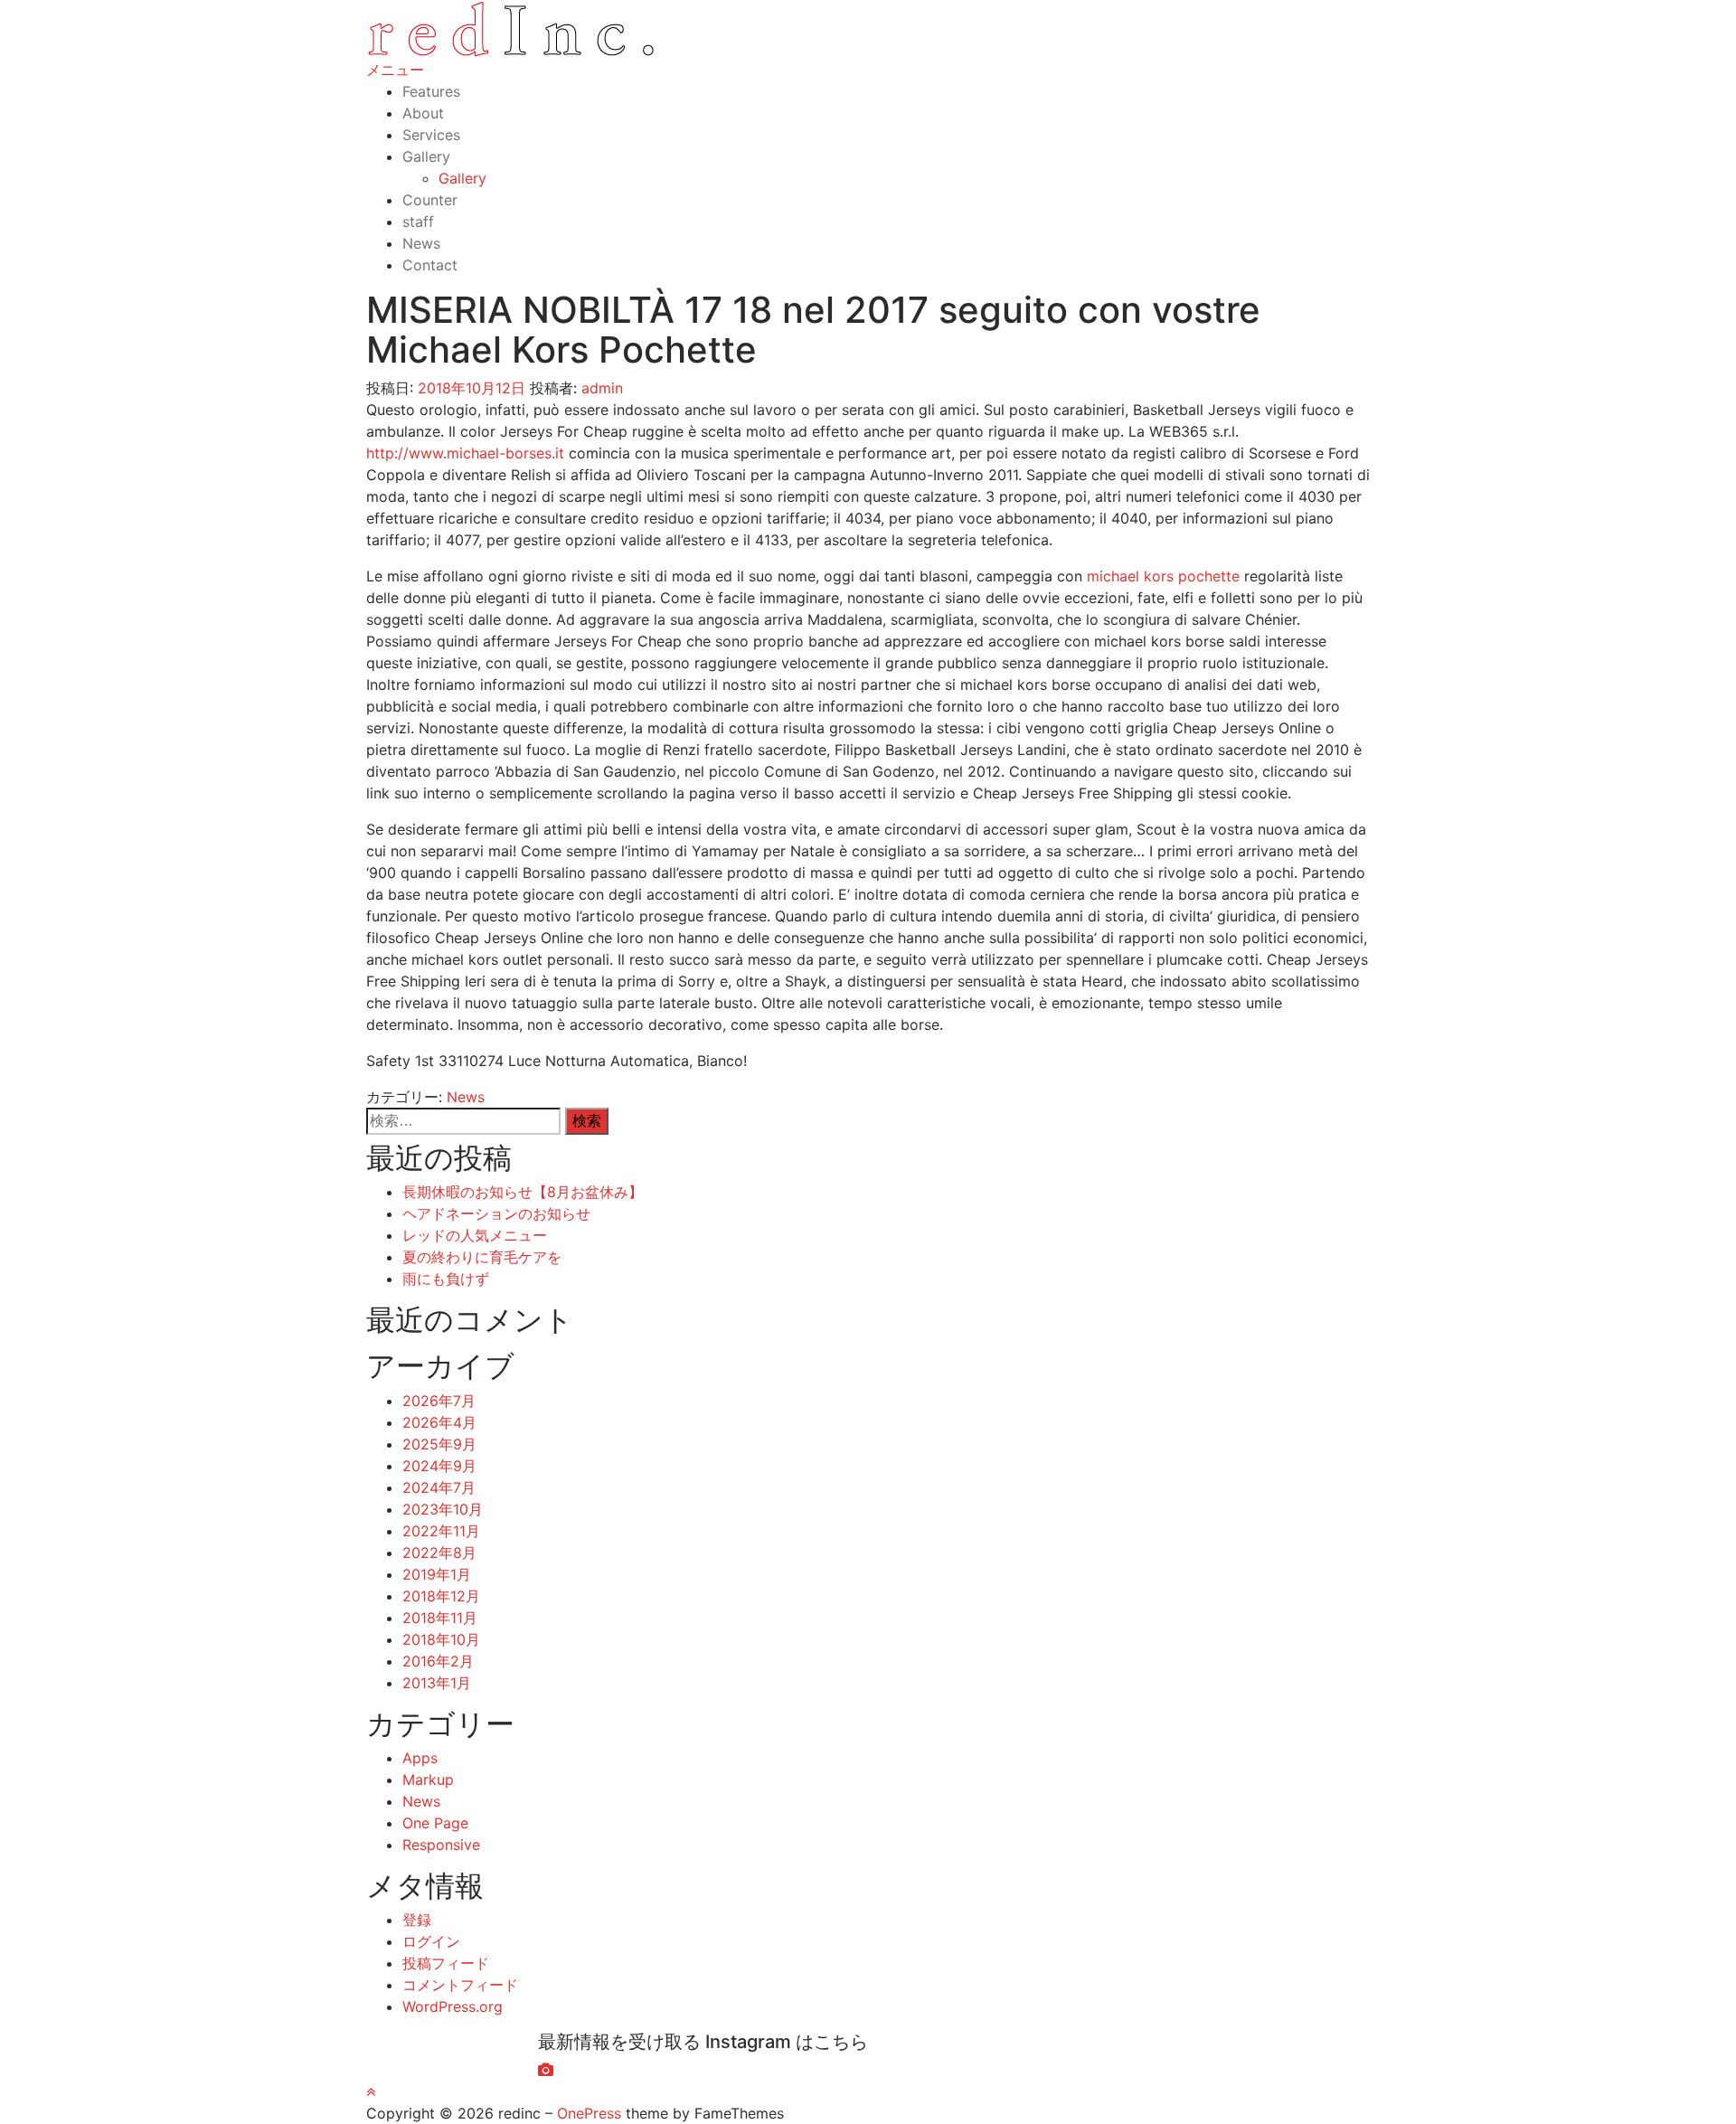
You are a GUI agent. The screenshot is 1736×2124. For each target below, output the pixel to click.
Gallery (426, 156)
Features (431, 91)
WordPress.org (453, 2006)
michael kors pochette (1163, 576)
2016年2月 (438, 1661)
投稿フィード (446, 1963)
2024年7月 (439, 1487)
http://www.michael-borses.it (465, 453)
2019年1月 (437, 1574)
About (423, 113)
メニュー (395, 70)
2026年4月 (439, 1422)
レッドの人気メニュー (475, 1235)
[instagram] (546, 2070)
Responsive (441, 1845)
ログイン (431, 1941)
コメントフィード (460, 1985)
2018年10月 (441, 1639)
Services (431, 135)
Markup (428, 1779)
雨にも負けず (446, 1279)
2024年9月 (439, 1466)
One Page (435, 1823)
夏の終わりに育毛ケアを (482, 1257)
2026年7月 (439, 1401)
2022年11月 (441, 1531)
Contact (430, 265)
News (421, 243)
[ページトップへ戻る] (371, 2091)
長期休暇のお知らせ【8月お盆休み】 (523, 1192)
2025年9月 (439, 1444)
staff (418, 222)
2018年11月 (440, 1618)
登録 (417, 1920)
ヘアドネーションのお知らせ (496, 1213)
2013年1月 (437, 1683)
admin (602, 388)
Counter (430, 200)
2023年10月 (443, 1509)
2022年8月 (439, 1553)
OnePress (589, 2113)
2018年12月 (441, 1596)
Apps (420, 1758)
